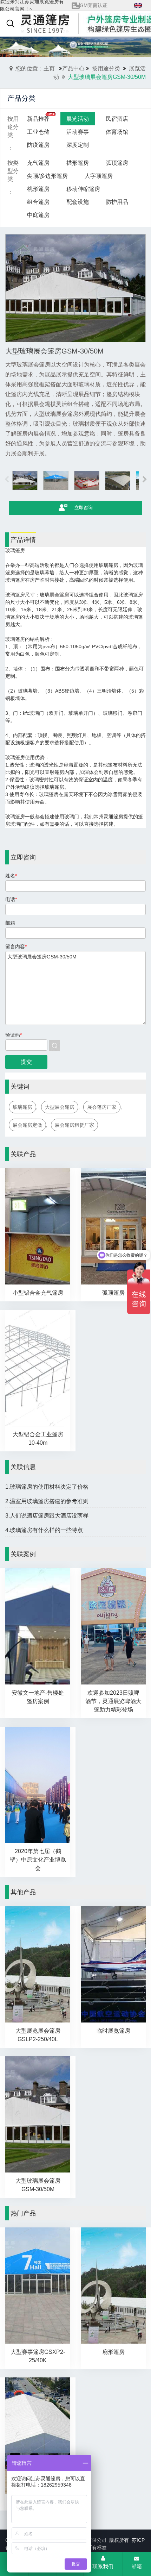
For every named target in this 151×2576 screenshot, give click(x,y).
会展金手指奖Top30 (101, 5)
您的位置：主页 (35, 68)
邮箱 (137, 2566)
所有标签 (97, 2547)
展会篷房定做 (27, 1125)
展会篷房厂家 (102, 1107)
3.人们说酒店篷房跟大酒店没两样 (47, 1516)
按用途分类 (106, 68)
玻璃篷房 (22, 1107)
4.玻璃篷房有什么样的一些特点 (44, 1530)
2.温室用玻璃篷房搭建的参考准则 (47, 1501)
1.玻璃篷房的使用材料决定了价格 (47, 1487)
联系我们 (103, 2566)
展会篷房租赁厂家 (74, 1125)
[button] (145, 480)
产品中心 (73, 68)
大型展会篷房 (60, 1107)
